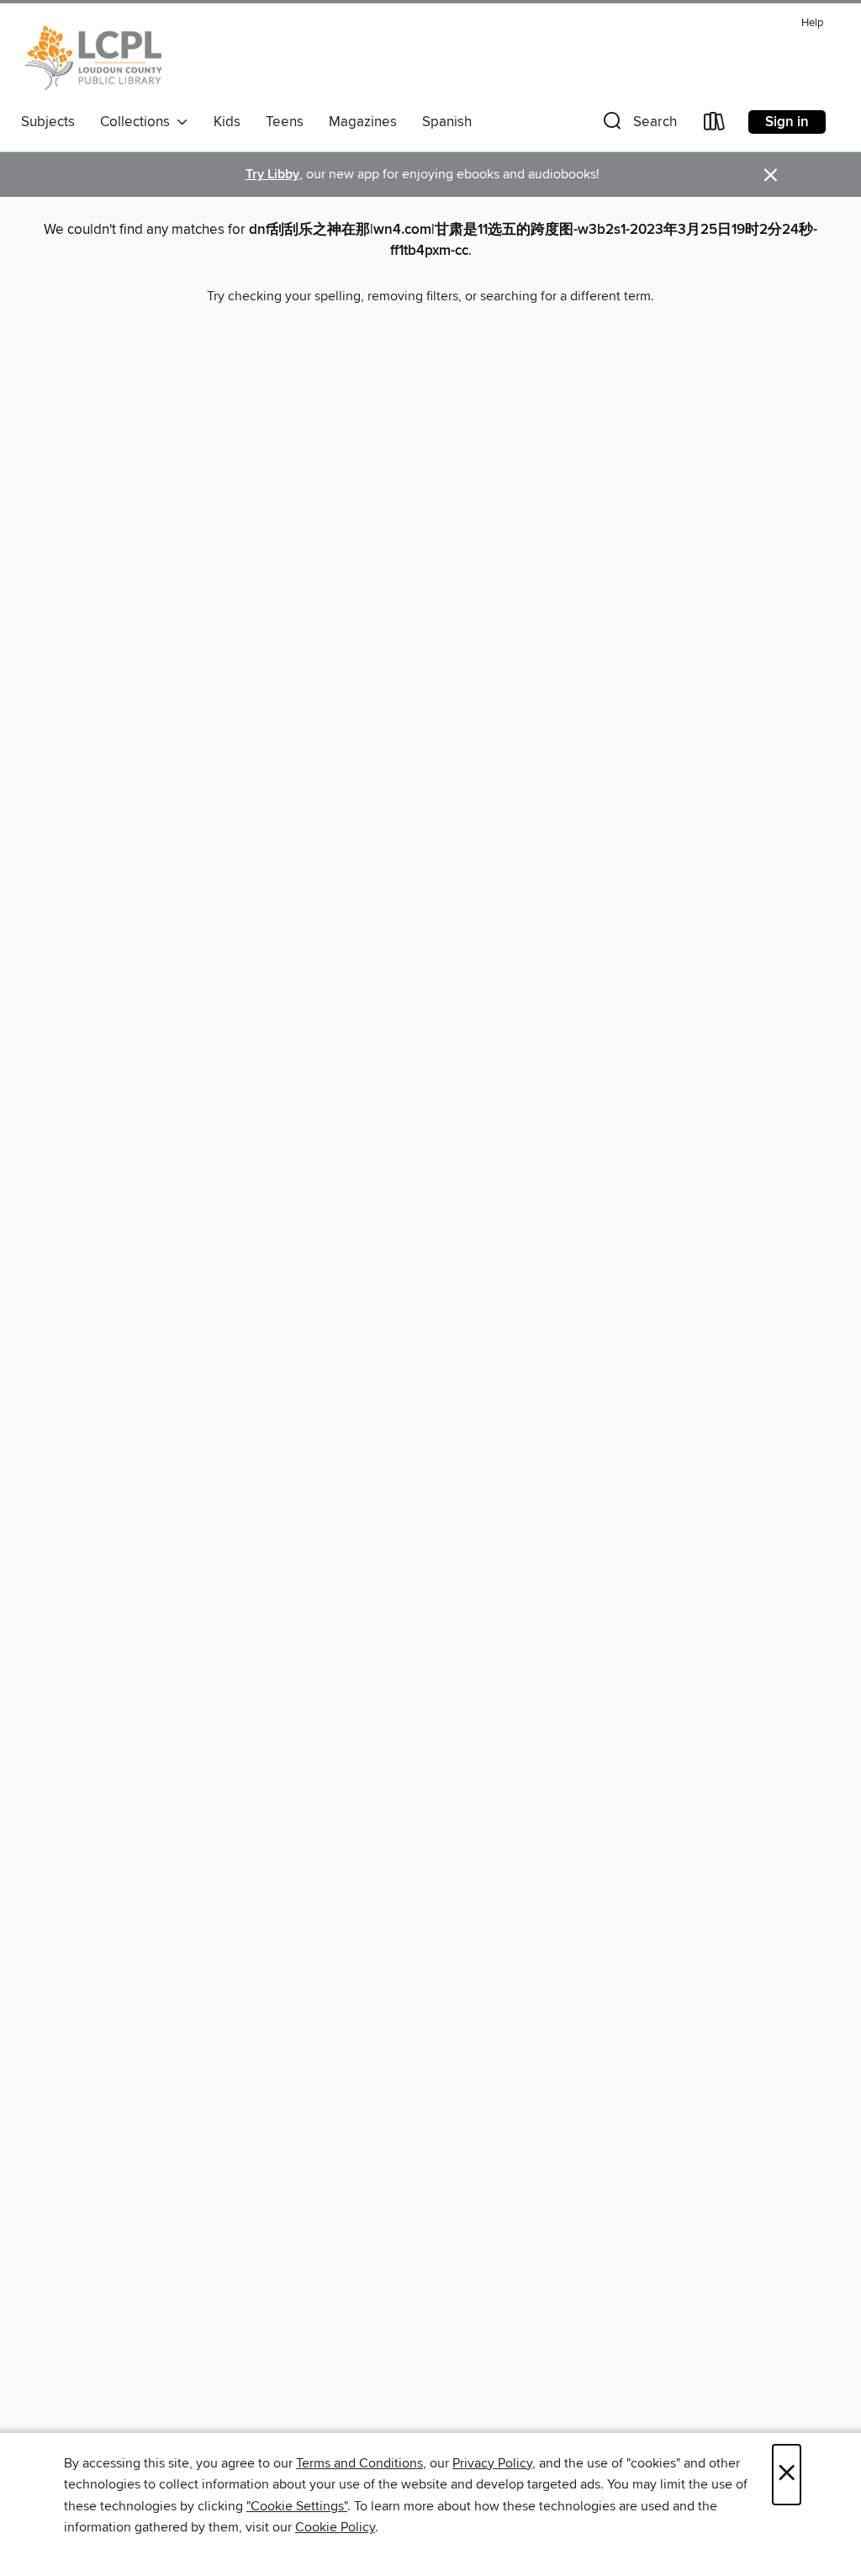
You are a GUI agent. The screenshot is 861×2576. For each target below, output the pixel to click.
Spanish (447, 122)
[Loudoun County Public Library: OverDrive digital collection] (94, 58)
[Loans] (715, 125)
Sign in (787, 122)
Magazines (363, 122)
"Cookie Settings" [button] (297, 2506)
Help (812, 23)
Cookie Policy (335, 2527)
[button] (638, 125)
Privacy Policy (492, 2463)
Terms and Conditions (359, 2463)
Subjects (48, 122)
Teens (285, 122)
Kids (227, 122)
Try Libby (272, 175)
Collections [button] (138, 122)
